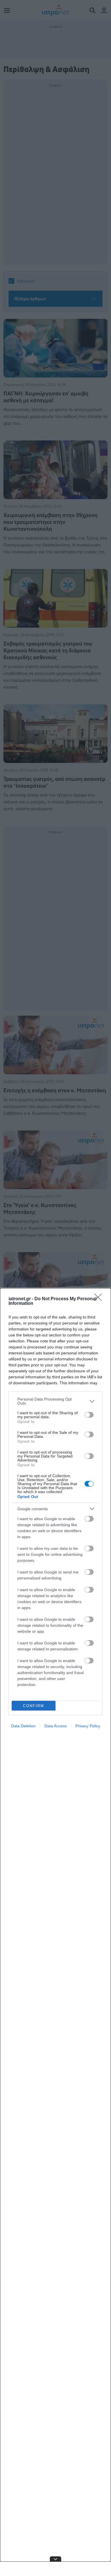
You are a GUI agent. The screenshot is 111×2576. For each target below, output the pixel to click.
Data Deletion (23, 1726)
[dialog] (55, 1932)
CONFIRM (34, 1706)
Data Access (55, 1726)
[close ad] (55, 2559)
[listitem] (55, 1401)
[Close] (100, 1299)
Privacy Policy (88, 1726)
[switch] (89, 1415)
